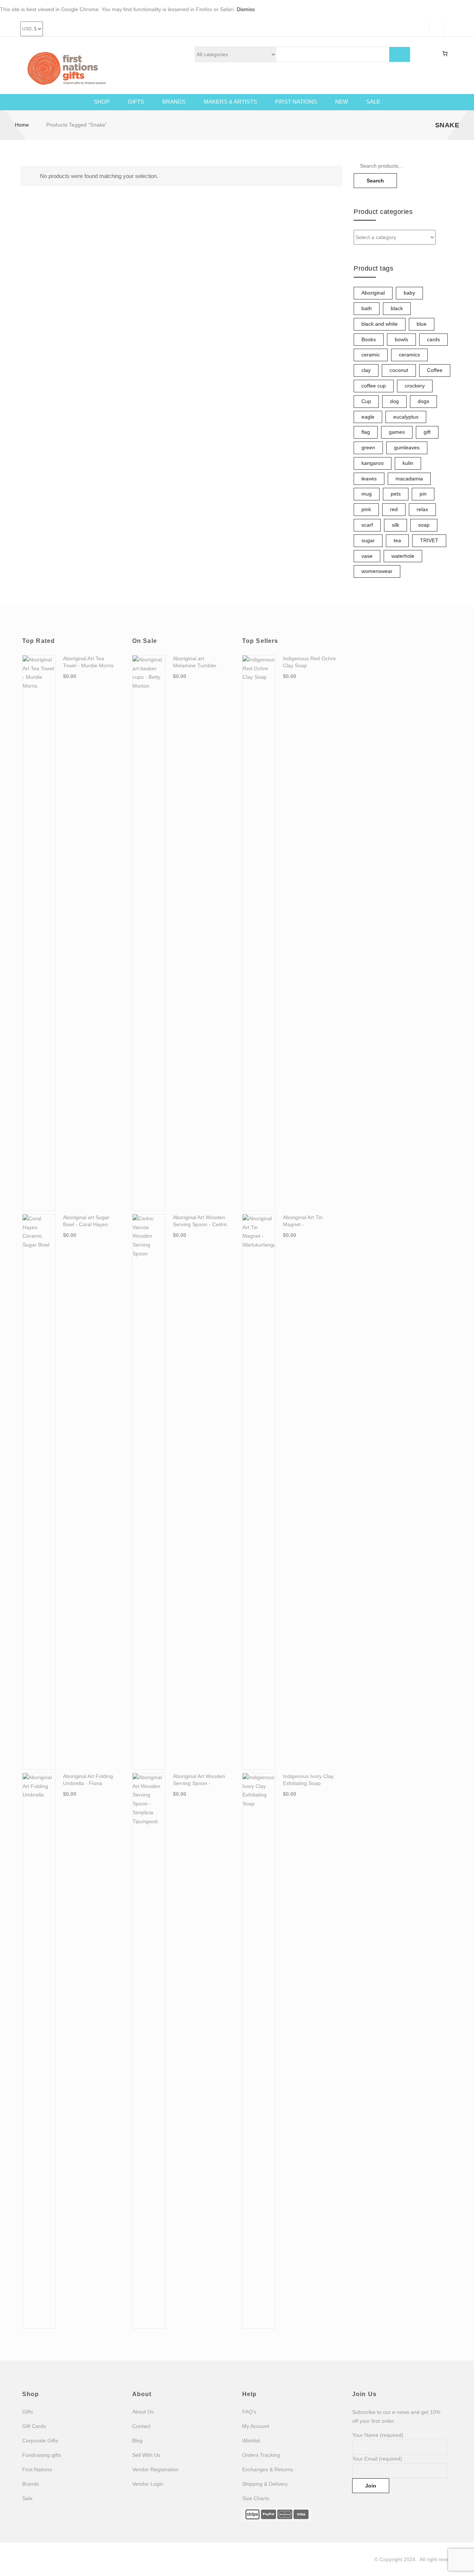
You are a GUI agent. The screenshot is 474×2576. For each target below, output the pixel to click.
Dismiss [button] (246, 9)
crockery (415, 386)
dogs (423, 401)
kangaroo (373, 463)
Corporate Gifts (40, 2441)
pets (396, 494)
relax (422, 509)
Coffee (435, 370)
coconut (399, 370)
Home (22, 125)
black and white (380, 324)
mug (367, 494)
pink (366, 509)
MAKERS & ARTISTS (230, 102)
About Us (143, 2412)
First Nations (37, 2469)
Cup (366, 401)
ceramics (409, 355)
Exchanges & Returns (268, 2469)
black (397, 308)
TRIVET (429, 540)
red (394, 509)
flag (366, 432)
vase (367, 556)
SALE (373, 102)
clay (366, 370)
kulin (408, 463)
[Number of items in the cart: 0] (445, 54)
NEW (342, 102)
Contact (141, 2426)
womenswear (377, 571)
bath (367, 308)
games (397, 432)
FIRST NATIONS (296, 102)
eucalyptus (406, 417)
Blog (137, 2441)
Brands (31, 2484)
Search (375, 181)
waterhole (403, 556)
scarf (367, 525)
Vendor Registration (155, 2469)
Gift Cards (34, 2426)
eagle (368, 417)
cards (433, 339)
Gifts (28, 2412)
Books (369, 339)
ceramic (371, 355)
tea (397, 540)
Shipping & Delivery (265, 2484)
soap (424, 525)
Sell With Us (146, 2455)
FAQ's (249, 2412)
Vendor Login (148, 2484)
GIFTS (136, 102)
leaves (369, 479)
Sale (27, 2498)
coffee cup (374, 386)
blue (422, 324)
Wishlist (251, 2441)
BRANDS (174, 102)
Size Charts (256, 2498)
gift (427, 432)
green (368, 447)
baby (409, 293)
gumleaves (407, 447)
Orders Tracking (261, 2455)
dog (394, 401)
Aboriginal (373, 293)
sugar (368, 540)
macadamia (409, 479)
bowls (401, 339)
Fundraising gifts (42, 2455)
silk (395, 525)
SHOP (102, 102)
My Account (256, 2426)
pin (423, 494)
